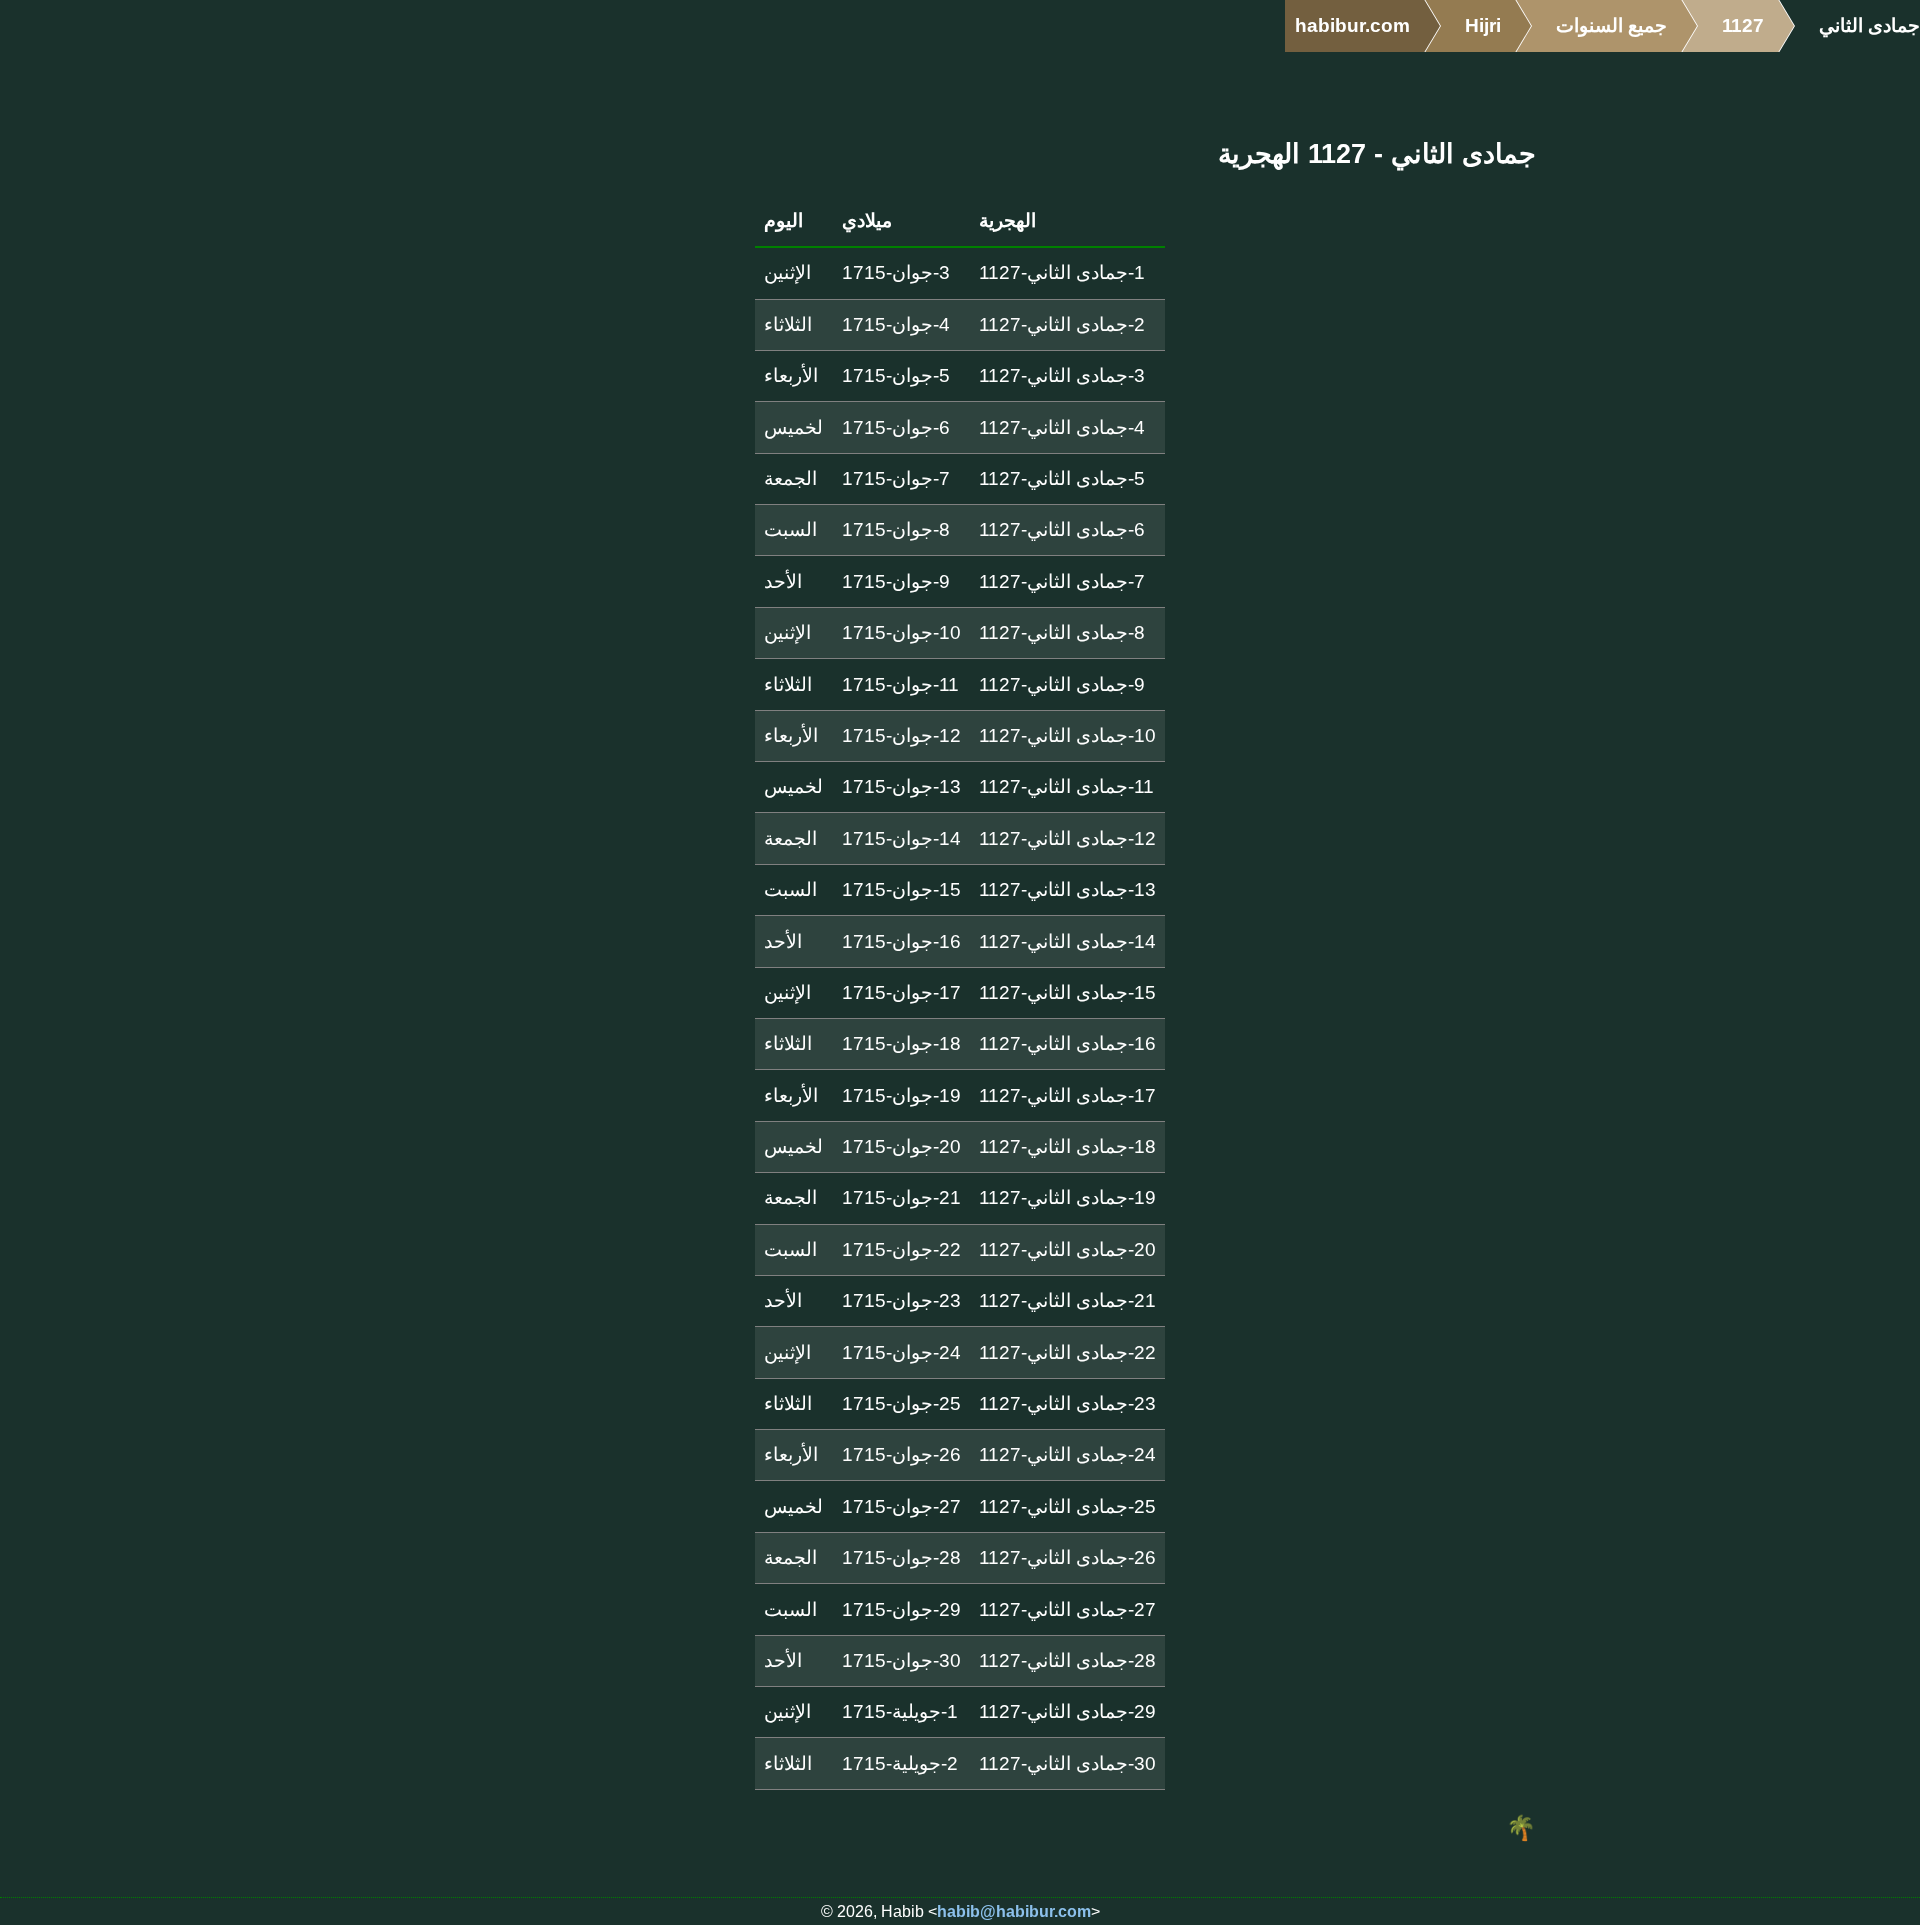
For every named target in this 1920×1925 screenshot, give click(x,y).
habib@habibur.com (1014, 1911)
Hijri (1483, 25)
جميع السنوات (1611, 25)
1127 (1743, 25)
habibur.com (1352, 25)
